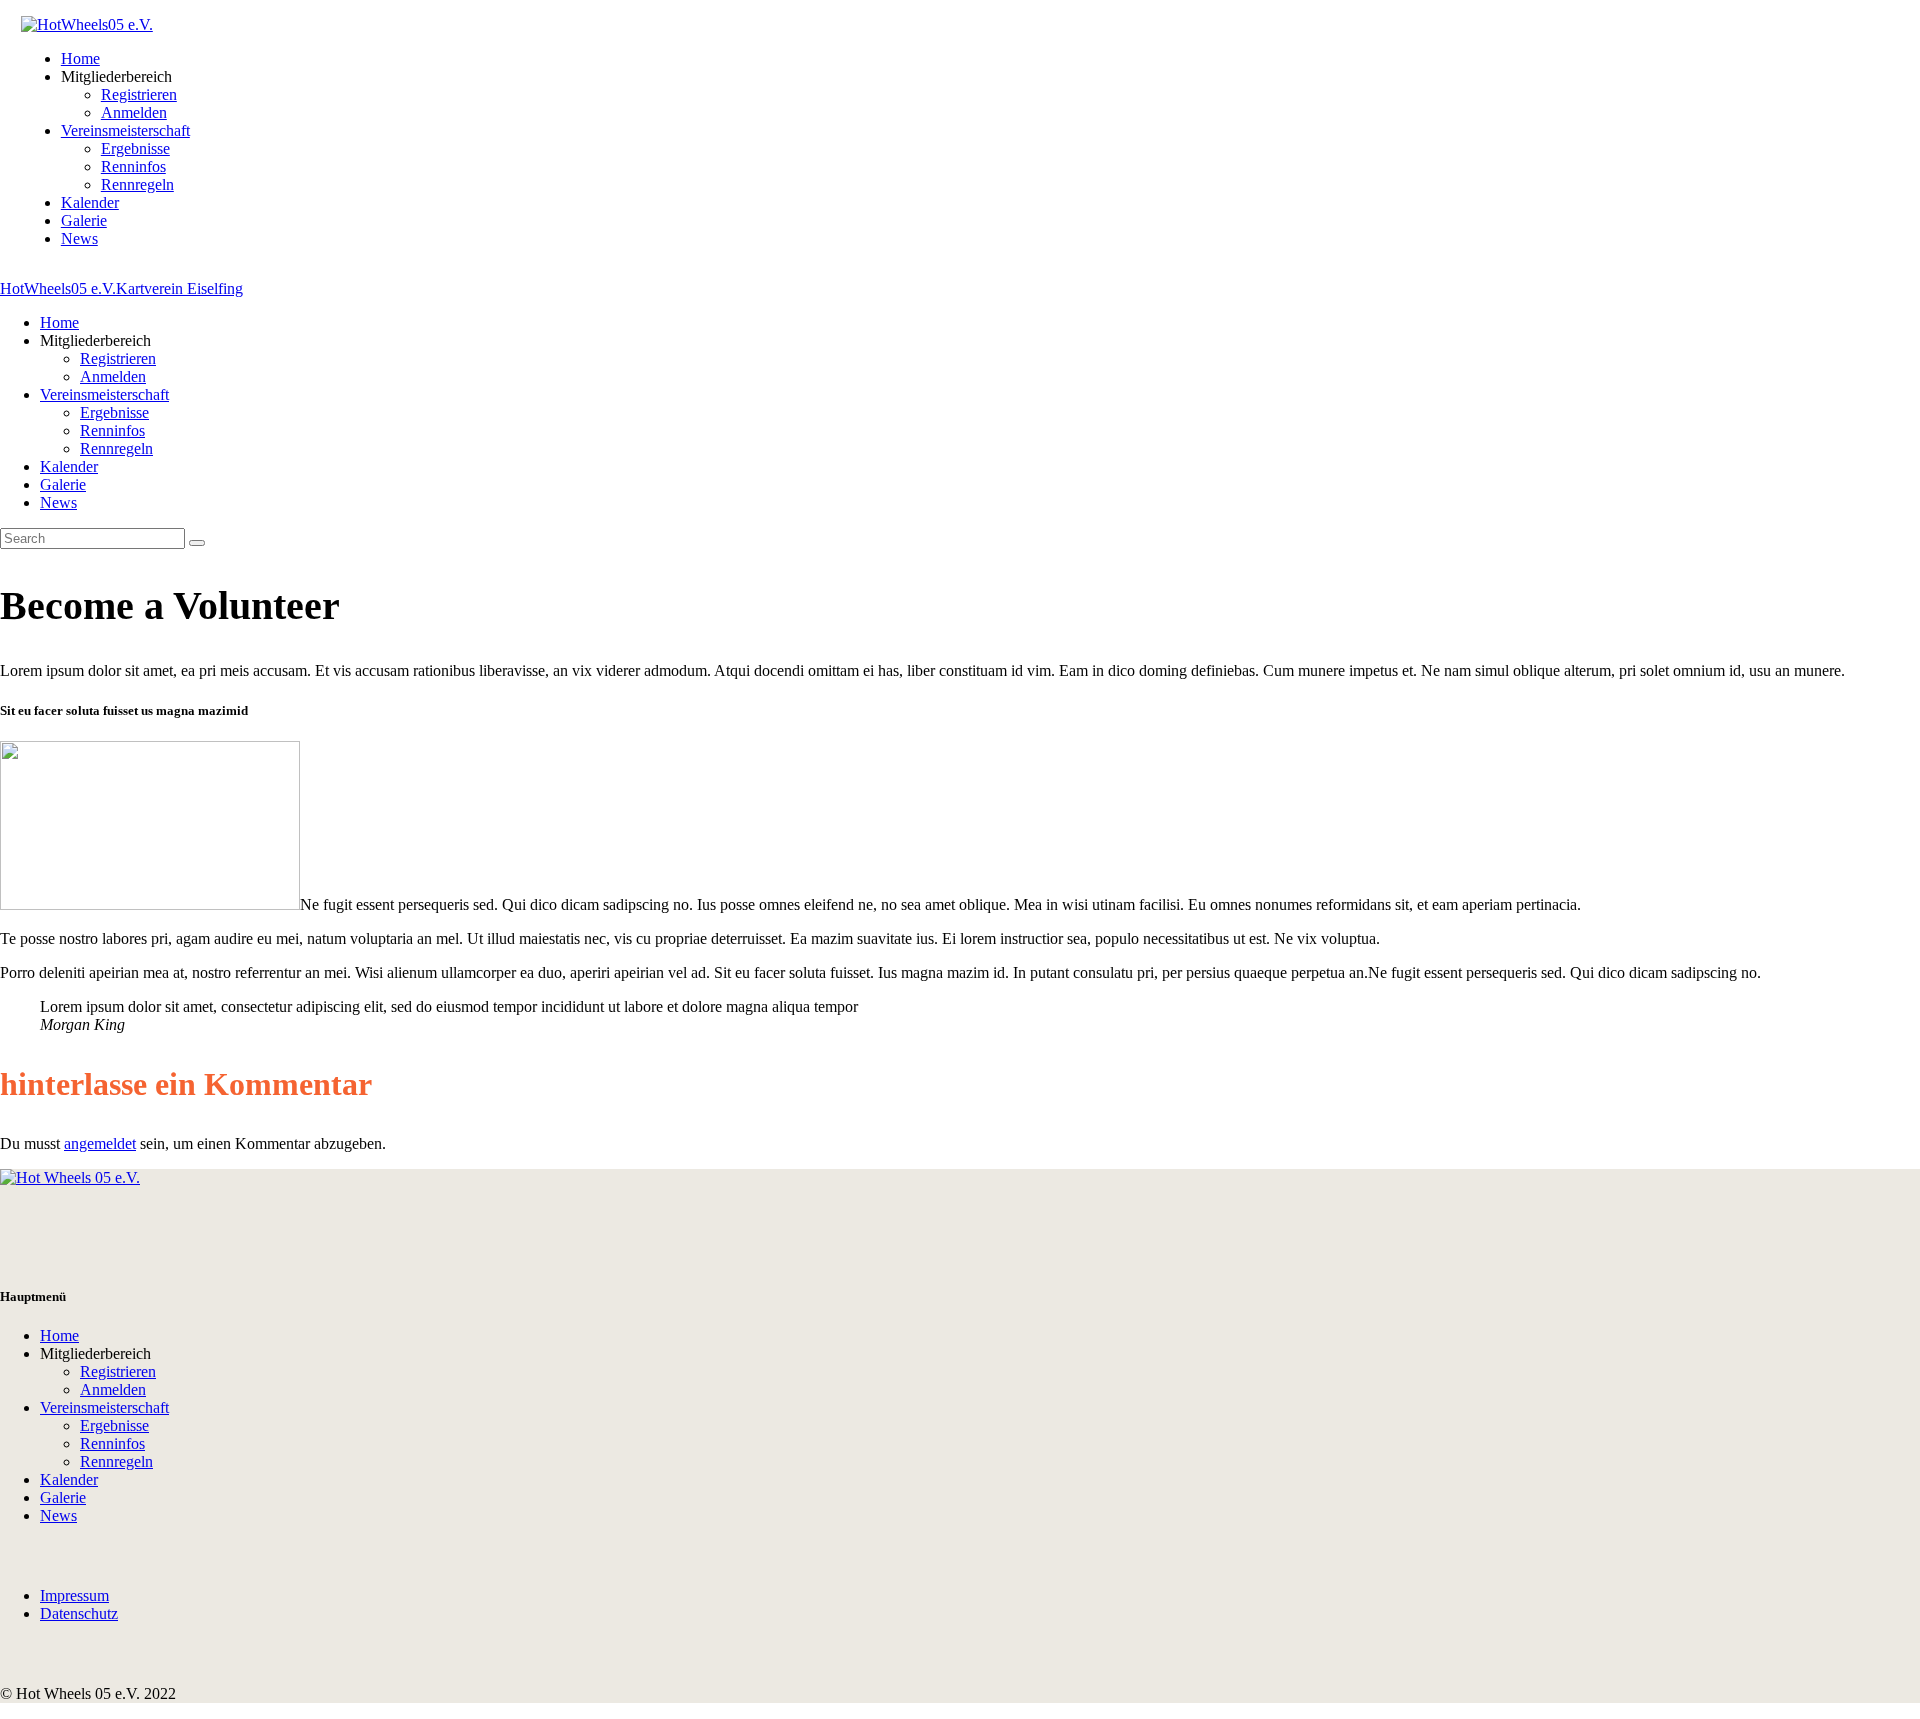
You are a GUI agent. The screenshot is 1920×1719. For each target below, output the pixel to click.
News (58, 1515)
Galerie (63, 1497)
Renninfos (112, 1443)
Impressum (74, 1595)
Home (59, 1335)
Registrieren (118, 1371)
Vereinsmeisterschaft (104, 1407)
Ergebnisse (114, 1425)
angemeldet (100, 1143)
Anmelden (113, 1389)
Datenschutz (79, 1613)
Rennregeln (116, 1461)
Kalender (69, 1479)
